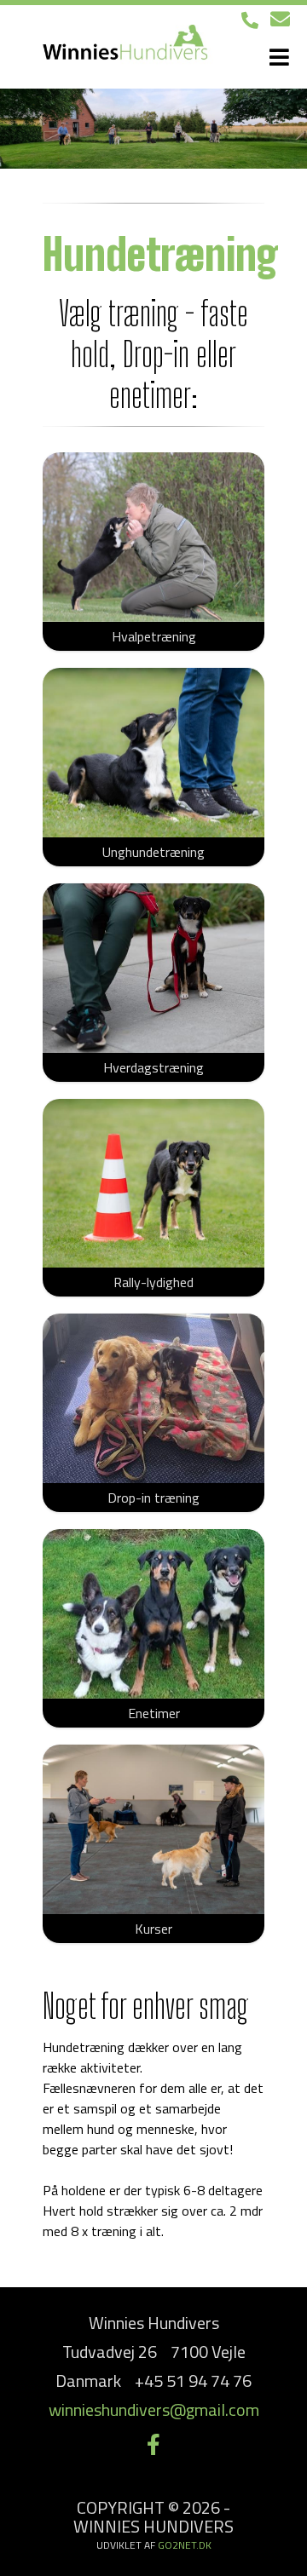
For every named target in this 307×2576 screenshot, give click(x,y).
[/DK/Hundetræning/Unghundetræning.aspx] (153, 753)
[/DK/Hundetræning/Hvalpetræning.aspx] (153, 537)
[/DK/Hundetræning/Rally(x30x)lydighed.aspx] (153, 1184)
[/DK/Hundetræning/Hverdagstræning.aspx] (153, 968)
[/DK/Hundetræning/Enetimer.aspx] (153, 1614)
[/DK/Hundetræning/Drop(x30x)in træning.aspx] (153, 1398)
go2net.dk (185, 2545)
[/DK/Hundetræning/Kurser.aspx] (153, 1829)
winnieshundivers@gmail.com (154, 2409)
